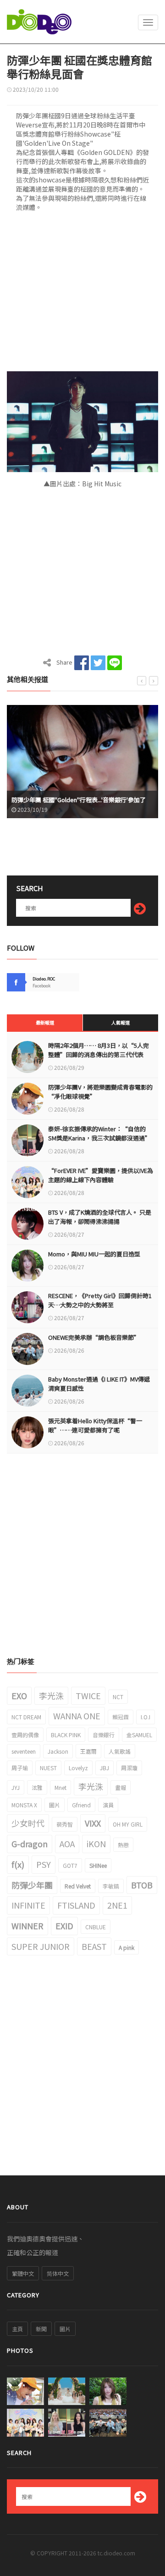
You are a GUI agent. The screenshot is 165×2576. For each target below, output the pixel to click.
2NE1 (117, 1905)
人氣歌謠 (120, 1751)
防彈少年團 (32, 1885)
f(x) (18, 1864)
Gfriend (81, 1805)
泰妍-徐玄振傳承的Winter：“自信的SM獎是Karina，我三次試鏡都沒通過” (99, 1133)
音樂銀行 (104, 1735)
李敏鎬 (111, 1886)
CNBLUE (96, 1927)
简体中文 (58, 2273)
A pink (126, 1947)
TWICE (88, 1695)
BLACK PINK (66, 1735)
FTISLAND (76, 1905)
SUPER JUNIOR (41, 1946)
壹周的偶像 (25, 1735)
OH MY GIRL (128, 1824)
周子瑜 (20, 1768)
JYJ (16, 1787)
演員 (108, 1805)
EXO (19, 1695)
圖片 (55, 1805)
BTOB (142, 1885)
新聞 (41, 2329)
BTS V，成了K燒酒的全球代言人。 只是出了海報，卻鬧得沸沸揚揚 (100, 1217)
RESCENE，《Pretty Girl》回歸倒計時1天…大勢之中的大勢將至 (100, 1300)
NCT (118, 1697)
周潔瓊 (129, 1768)
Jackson (58, 1751)
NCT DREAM (26, 1717)
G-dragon (30, 1844)
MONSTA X (24, 1805)
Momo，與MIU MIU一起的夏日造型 (94, 1254)
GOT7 (70, 1865)
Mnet (60, 1787)
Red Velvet (78, 1886)
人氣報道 (121, 1022)
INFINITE (28, 1905)
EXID (64, 1926)
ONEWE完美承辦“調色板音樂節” (94, 1337)
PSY (44, 1864)
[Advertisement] (82, 294)
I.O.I (146, 1717)
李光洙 (51, 1695)
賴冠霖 (121, 1717)
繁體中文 (23, 2273)
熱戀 (123, 1845)
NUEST (48, 1768)
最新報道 (45, 1022)
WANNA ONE (77, 1716)
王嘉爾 (88, 1751)
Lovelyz (78, 1768)
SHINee (98, 1865)
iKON (96, 1844)
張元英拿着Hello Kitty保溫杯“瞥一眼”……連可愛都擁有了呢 (95, 1425)
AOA (67, 1844)
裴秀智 (65, 1824)
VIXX (93, 1823)
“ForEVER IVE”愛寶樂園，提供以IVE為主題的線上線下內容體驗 (101, 1175)
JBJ (104, 1768)
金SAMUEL (139, 1735)
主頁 (17, 2329)
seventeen (24, 1751)
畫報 (121, 1787)
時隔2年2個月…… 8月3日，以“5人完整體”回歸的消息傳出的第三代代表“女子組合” (99, 1054)
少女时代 (28, 1823)
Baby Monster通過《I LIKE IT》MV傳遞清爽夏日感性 (99, 1384)
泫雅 (37, 1787)
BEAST (94, 1946)
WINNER (27, 1926)
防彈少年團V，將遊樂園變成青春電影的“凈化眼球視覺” (100, 1092)
